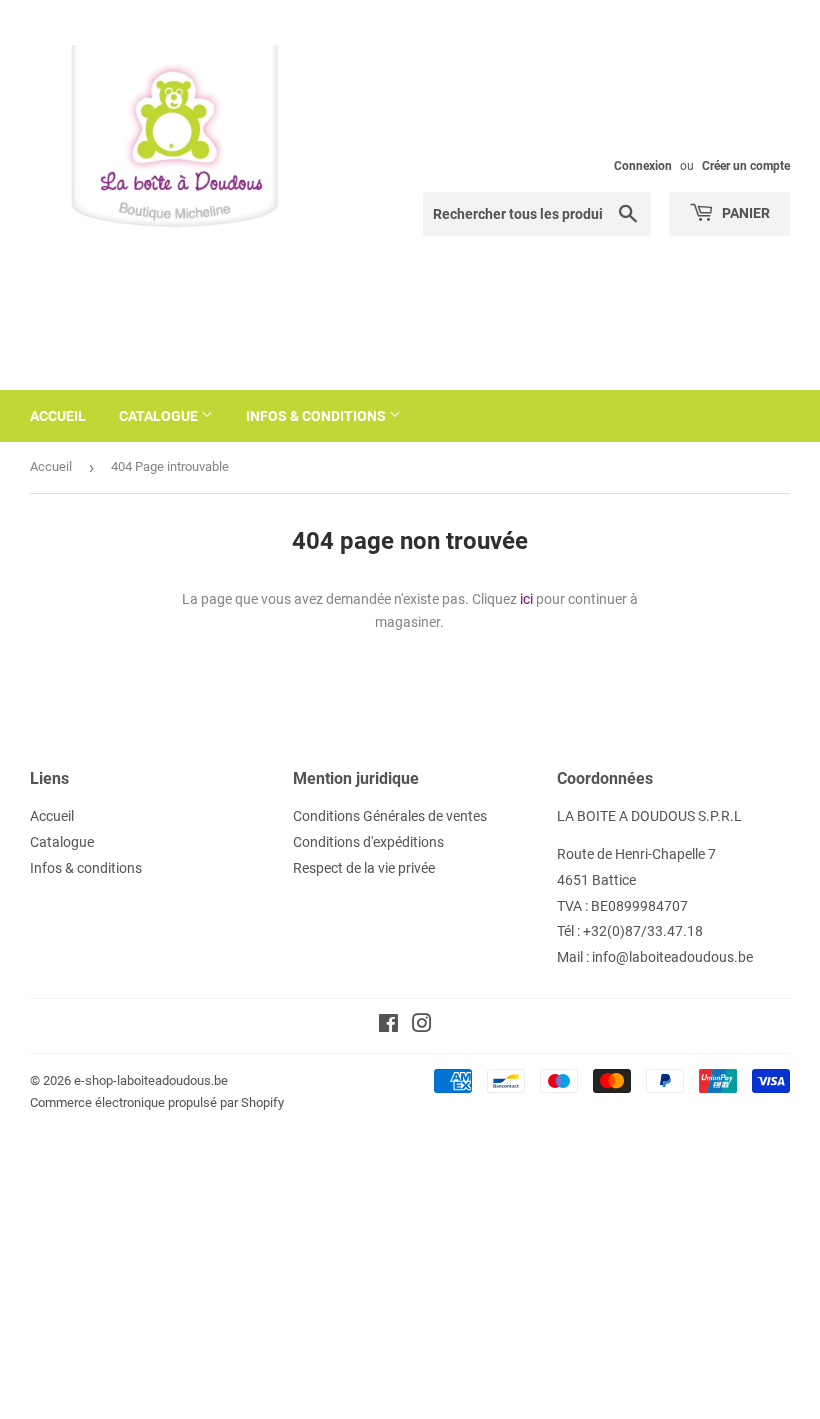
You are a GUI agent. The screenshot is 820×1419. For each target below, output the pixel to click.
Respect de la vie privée (364, 868)
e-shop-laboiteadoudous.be (151, 1080)
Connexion (643, 166)
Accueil (58, 416)
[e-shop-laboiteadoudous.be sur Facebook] (388, 1026)
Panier (744, 213)
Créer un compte (746, 166)
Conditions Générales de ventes (390, 816)
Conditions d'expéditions (368, 842)
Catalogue (160, 416)
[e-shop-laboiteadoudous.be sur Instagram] (422, 1026)
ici (526, 599)
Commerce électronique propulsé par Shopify (157, 1102)
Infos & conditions (317, 416)
